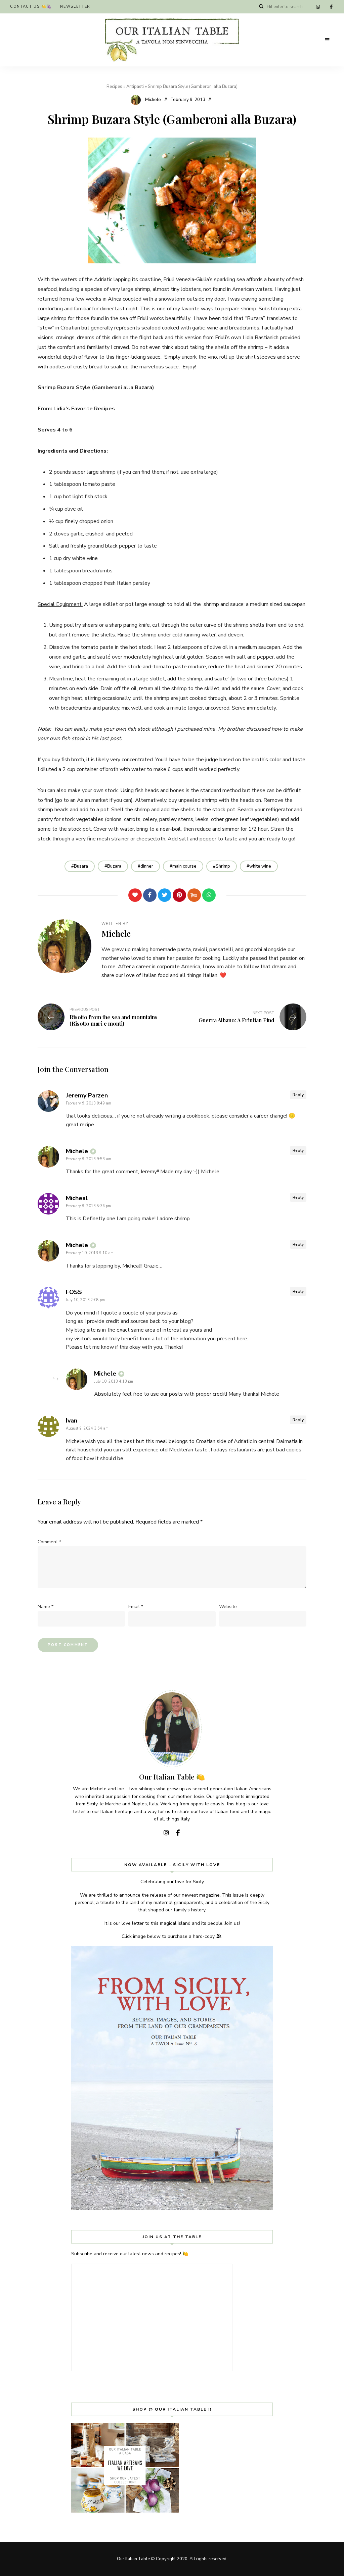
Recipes (114, 87)
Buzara (114, 866)
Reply (298, 1095)
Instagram (318, 7)
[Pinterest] (179, 895)
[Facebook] (150, 895)
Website (228, 1607)
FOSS (74, 1292)
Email (136, 1607)
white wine (260, 866)
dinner (147, 866)
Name (46, 1607)
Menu (327, 40)
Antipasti (135, 87)
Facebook (331, 7)
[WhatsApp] (209, 895)
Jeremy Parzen (87, 1095)
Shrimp (223, 866)
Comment (49, 1542)
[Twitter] (165, 895)
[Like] (135, 895)
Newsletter (75, 7)
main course (184, 866)
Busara (81, 866)
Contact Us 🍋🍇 (31, 7)
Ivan (72, 1421)
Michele (153, 100)
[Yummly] (194, 895)
